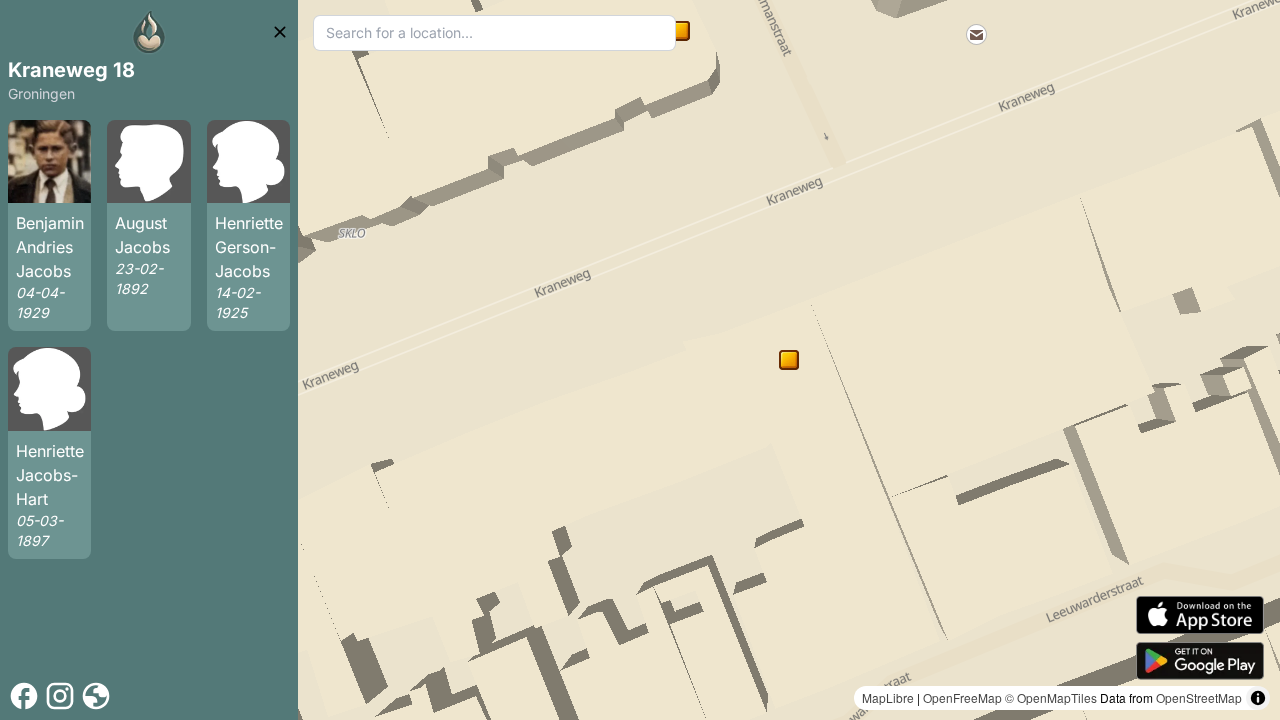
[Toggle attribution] (1258, 698)
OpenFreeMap (962, 697)
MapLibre (888, 697)
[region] (789, 360)
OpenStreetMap (1199, 697)
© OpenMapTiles (1051, 697)
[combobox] (494, 33)
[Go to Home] (149, 32)
